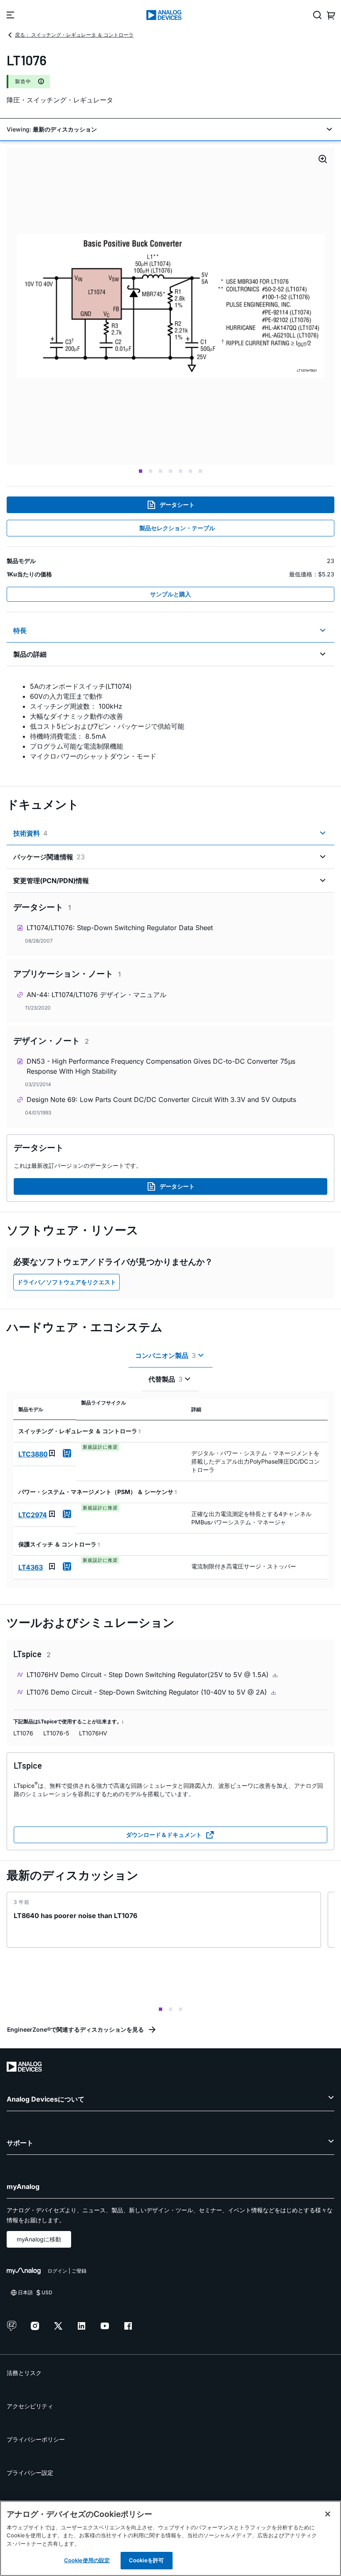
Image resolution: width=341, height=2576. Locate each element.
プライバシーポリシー (36, 2439)
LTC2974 (33, 1515)
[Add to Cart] (67, 1453)
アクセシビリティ (30, 2406)
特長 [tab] (20, 630)
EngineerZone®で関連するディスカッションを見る (75, 2029)
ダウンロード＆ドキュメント (164, 1835)
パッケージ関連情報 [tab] (49, 857)
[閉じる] (328, 2514)
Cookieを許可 (146, 2560)
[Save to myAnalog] (52, 1453)
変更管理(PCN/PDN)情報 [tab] (51, 881)
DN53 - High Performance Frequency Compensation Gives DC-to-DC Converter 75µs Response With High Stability (161, 1066)
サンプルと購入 (170, 594)
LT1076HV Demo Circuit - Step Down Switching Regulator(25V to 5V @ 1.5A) (149, 1675)
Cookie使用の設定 (87, 2560)
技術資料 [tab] (30, 833)
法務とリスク (24, 2373)
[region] (170, 2538)
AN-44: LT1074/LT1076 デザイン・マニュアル (96, 995)
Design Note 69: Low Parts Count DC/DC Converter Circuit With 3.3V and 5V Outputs (161, 1099)
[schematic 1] (170, 306)
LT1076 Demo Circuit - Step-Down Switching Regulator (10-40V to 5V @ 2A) (148, 1692)
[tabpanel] (170, 721)
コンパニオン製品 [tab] (166, 1355)
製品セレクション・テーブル (177, 528)
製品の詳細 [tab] (30, 654)
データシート (177, 505)
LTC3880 (33, 1454)
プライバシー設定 (30, 2473)
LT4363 (31, 1567)
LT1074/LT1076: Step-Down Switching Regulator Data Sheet (120, 928)
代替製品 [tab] (166, 1379)
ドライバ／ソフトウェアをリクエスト (67, 1282)
